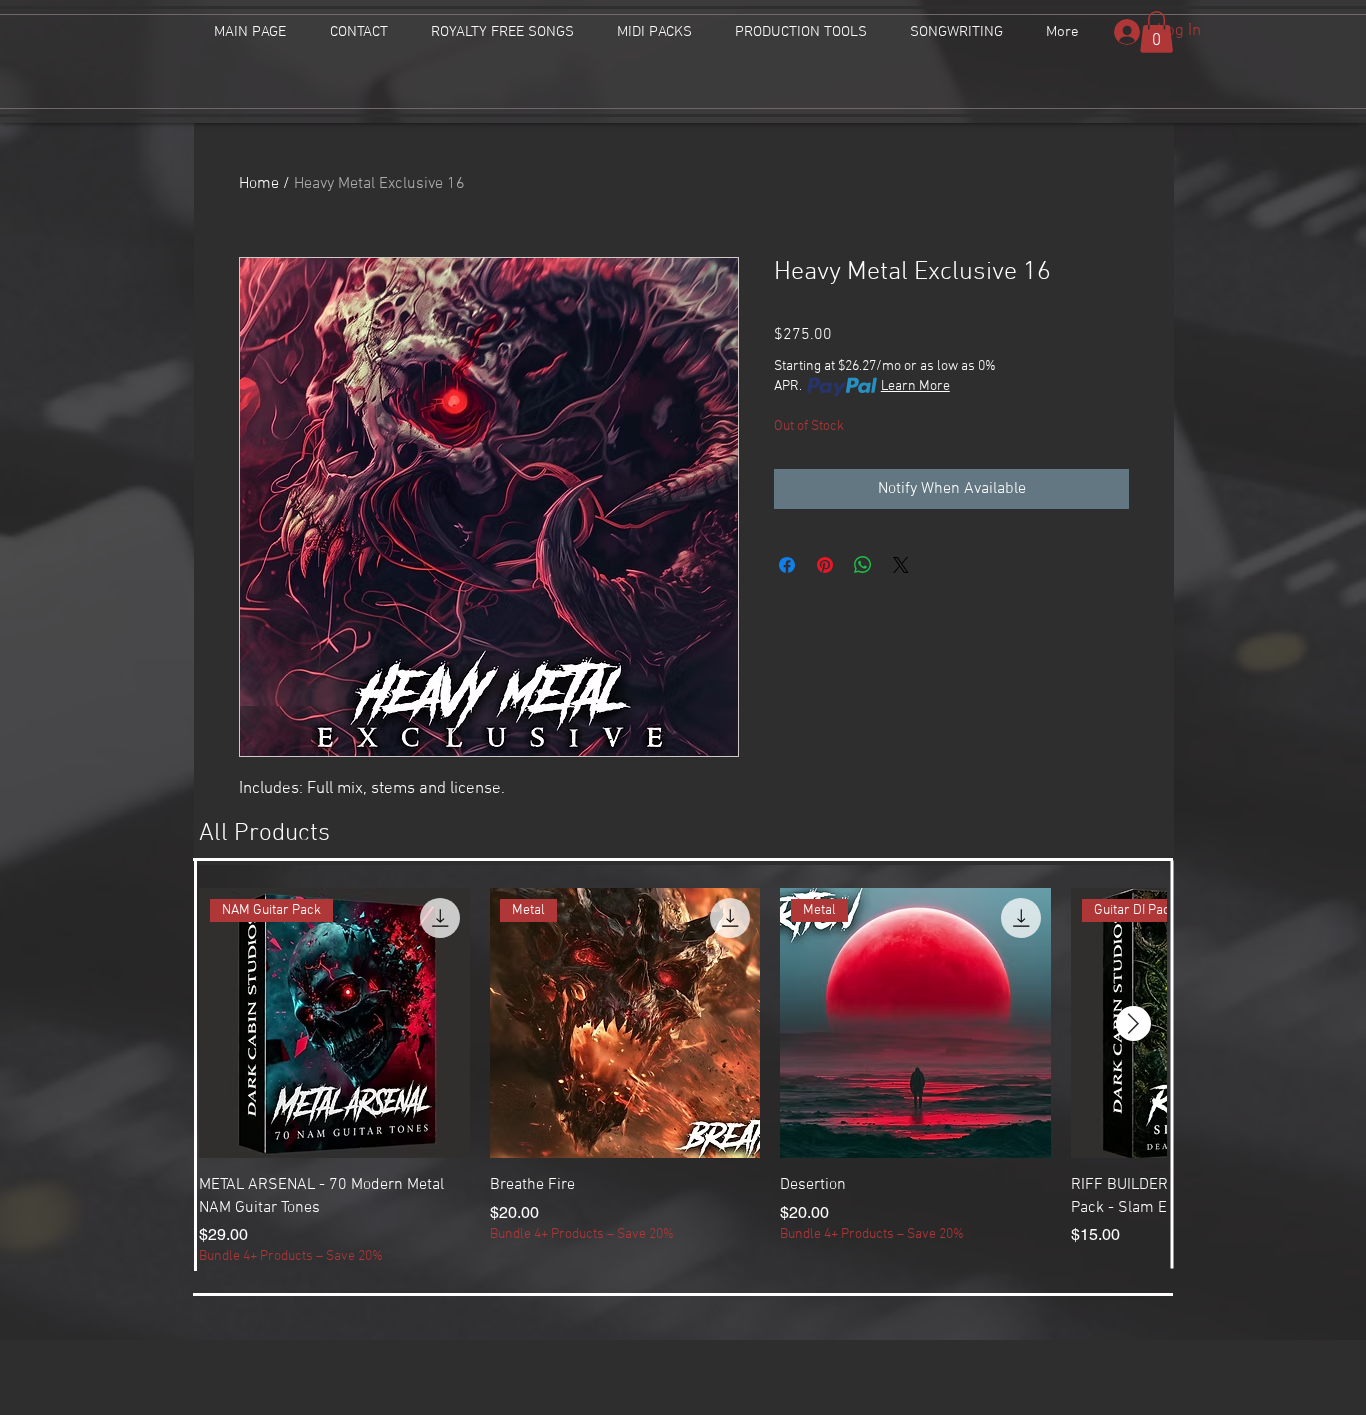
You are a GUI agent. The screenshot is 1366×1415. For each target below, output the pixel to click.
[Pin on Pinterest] (825, 565)
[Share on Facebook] (787, 565)
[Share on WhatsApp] (863, 565)
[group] (683, 1077)
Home (259, 184)
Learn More (915, 386)
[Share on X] (901, 565)
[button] (1156, 32)
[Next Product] (1133, 1023)
